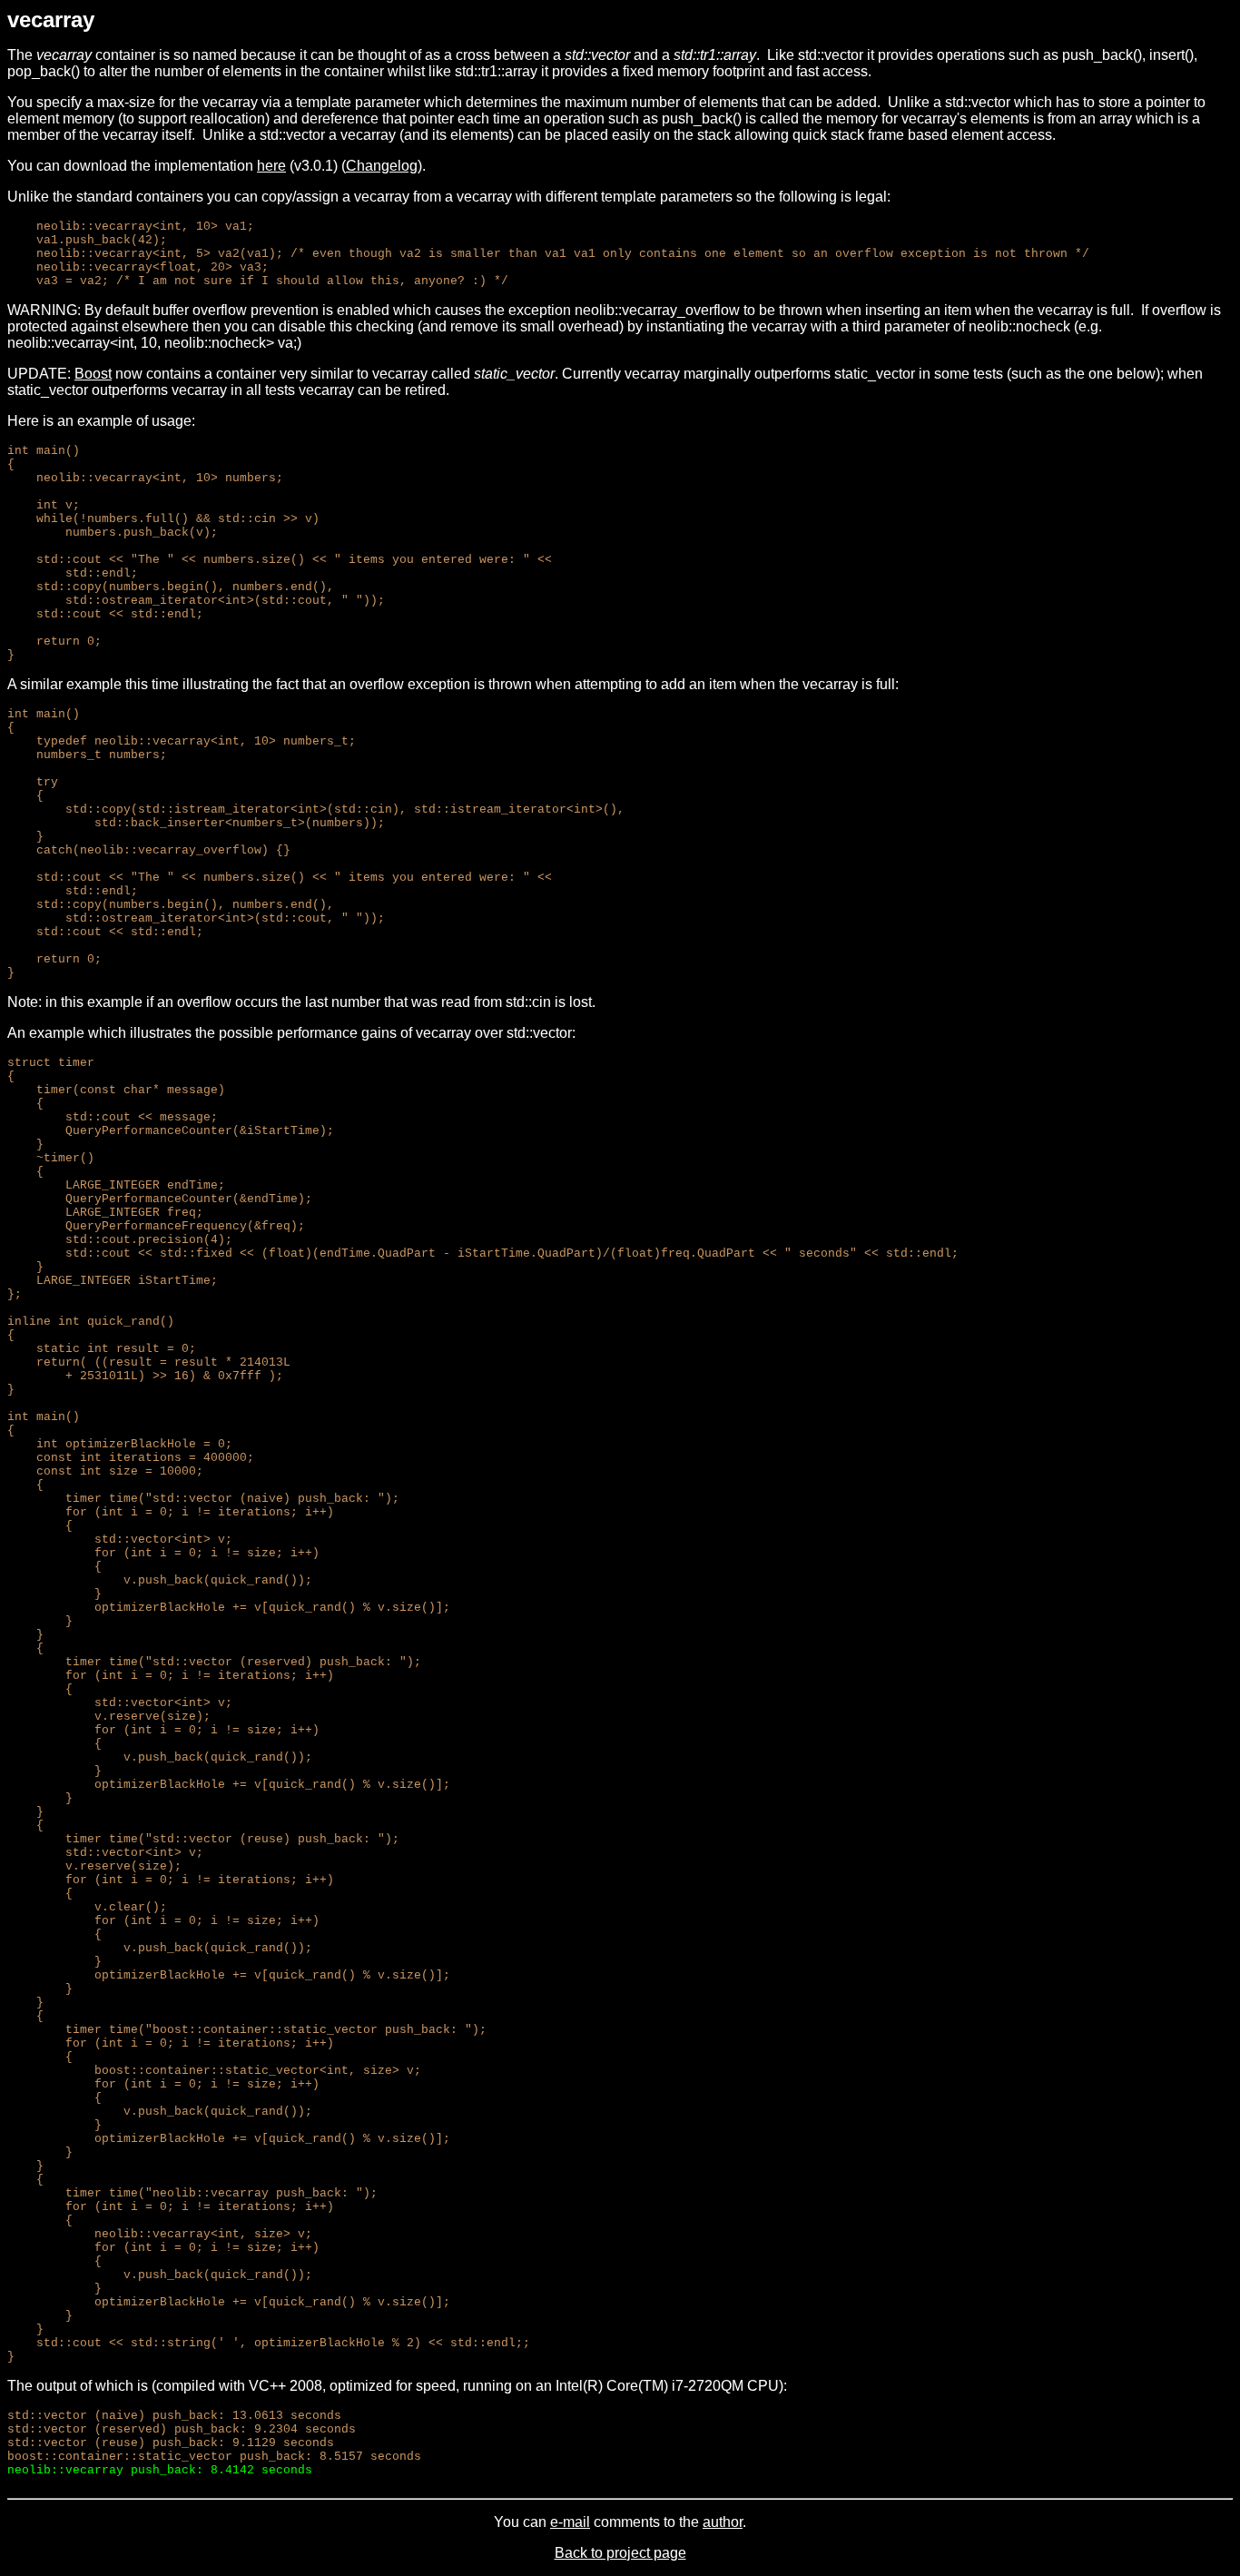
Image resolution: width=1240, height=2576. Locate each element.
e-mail (570, 2522)
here (271, 166)
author (723, 2522)
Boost (93, 374)
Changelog (382, 166)
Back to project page (620, 2553)
